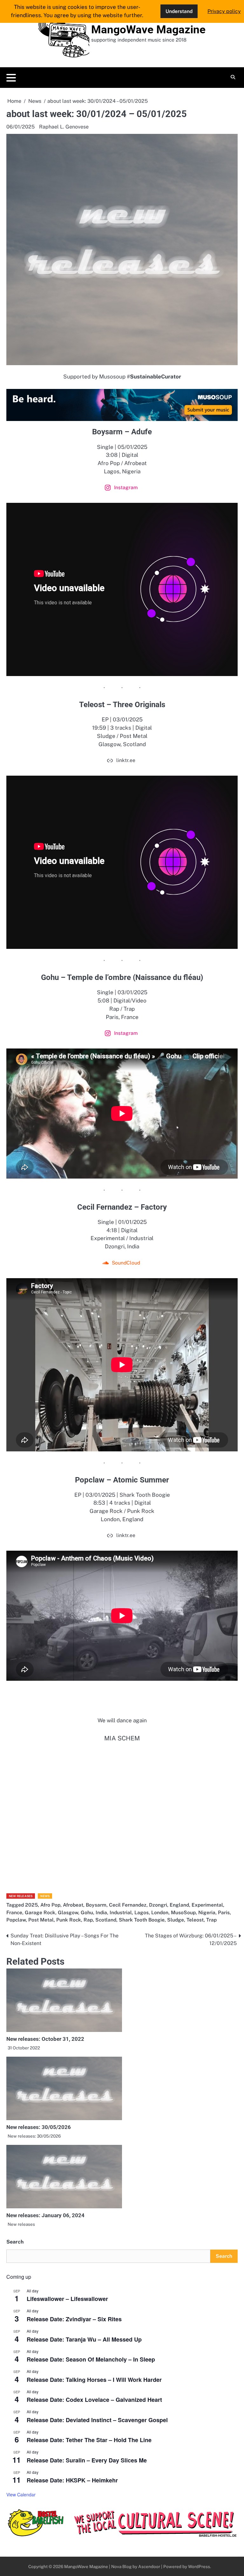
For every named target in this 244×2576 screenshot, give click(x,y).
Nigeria (207, 1912)
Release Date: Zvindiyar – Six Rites (74, 2319)
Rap (88, 1920)
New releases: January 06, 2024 (45, 2215)
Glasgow (68, 1912)
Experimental (207, 1905)
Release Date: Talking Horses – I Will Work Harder (94, 2380)
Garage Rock (40, 1912)
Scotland (106, 1920)
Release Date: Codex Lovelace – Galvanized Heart (94, 2400)
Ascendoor (149, 2566)
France (14, 1912)
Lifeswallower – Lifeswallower (67, 2299)
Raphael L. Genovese (64, 127)
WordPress (199, 2566)
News (45, 1896)
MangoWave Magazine (148, 30)
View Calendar (21, 2494)
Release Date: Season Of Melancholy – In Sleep (91, 2359)
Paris (224, 1912)
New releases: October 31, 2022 (45, 2039)
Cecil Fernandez (128, 1905)
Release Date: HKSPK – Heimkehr (72, 2480)
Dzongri (158, 1905)
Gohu (87, 1912)
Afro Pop (50, 1905)
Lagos (142, 1912)
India (101, 1912)
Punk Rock (69, 1920)
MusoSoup (183, 1912)
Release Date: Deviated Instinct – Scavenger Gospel (97, 2420)
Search (15, 2242)
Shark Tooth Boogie (142, 1920)
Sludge (176, 1920)
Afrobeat (73, 1905)
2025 (31, 1905)
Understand (179, 11)
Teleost (195, 1920)
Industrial (121, 1912)
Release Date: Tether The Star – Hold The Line (89, 2440)
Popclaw (16, 1920)
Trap (211, 1920)
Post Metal (41, 1920)
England (179, 1905)
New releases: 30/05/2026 (39, 2127)
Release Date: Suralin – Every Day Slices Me (87, 2460)
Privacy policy (224, 11)
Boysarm (96, 1905)
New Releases (21, 1896)
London (160, 1912)
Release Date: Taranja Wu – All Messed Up (84, 2339)
